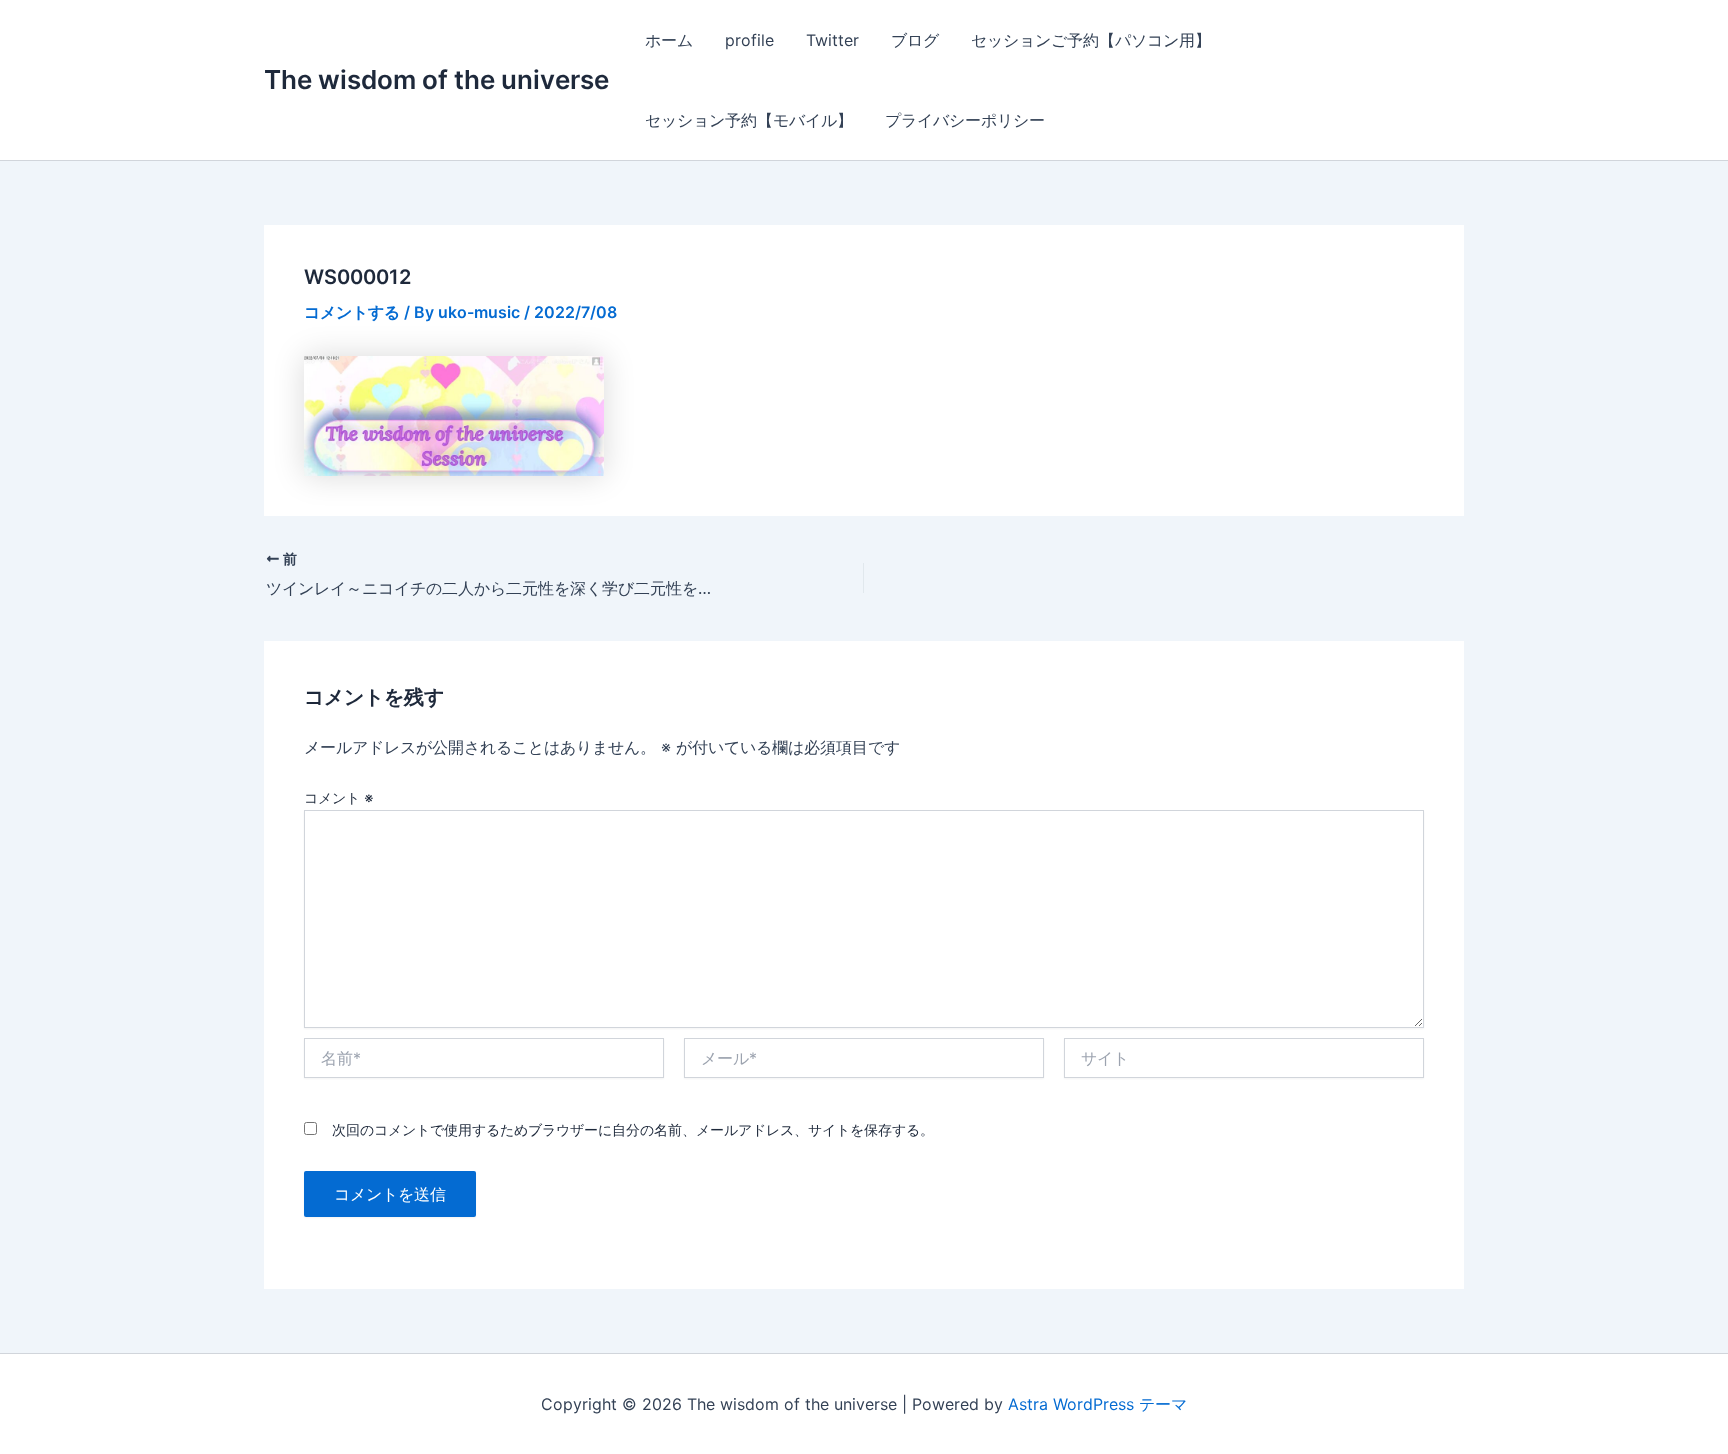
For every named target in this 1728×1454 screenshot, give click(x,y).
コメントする (352, 312)
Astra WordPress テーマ (1097, 1404)
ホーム (669, 40)
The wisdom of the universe (436, 79)
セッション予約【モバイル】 (749, 120)
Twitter (832, 40)
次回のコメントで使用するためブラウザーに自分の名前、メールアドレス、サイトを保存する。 (633, 1129)
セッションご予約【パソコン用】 (1091, 40)
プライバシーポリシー (965, 120)
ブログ (915, 40)
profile (749, 40)
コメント (339, 797)
